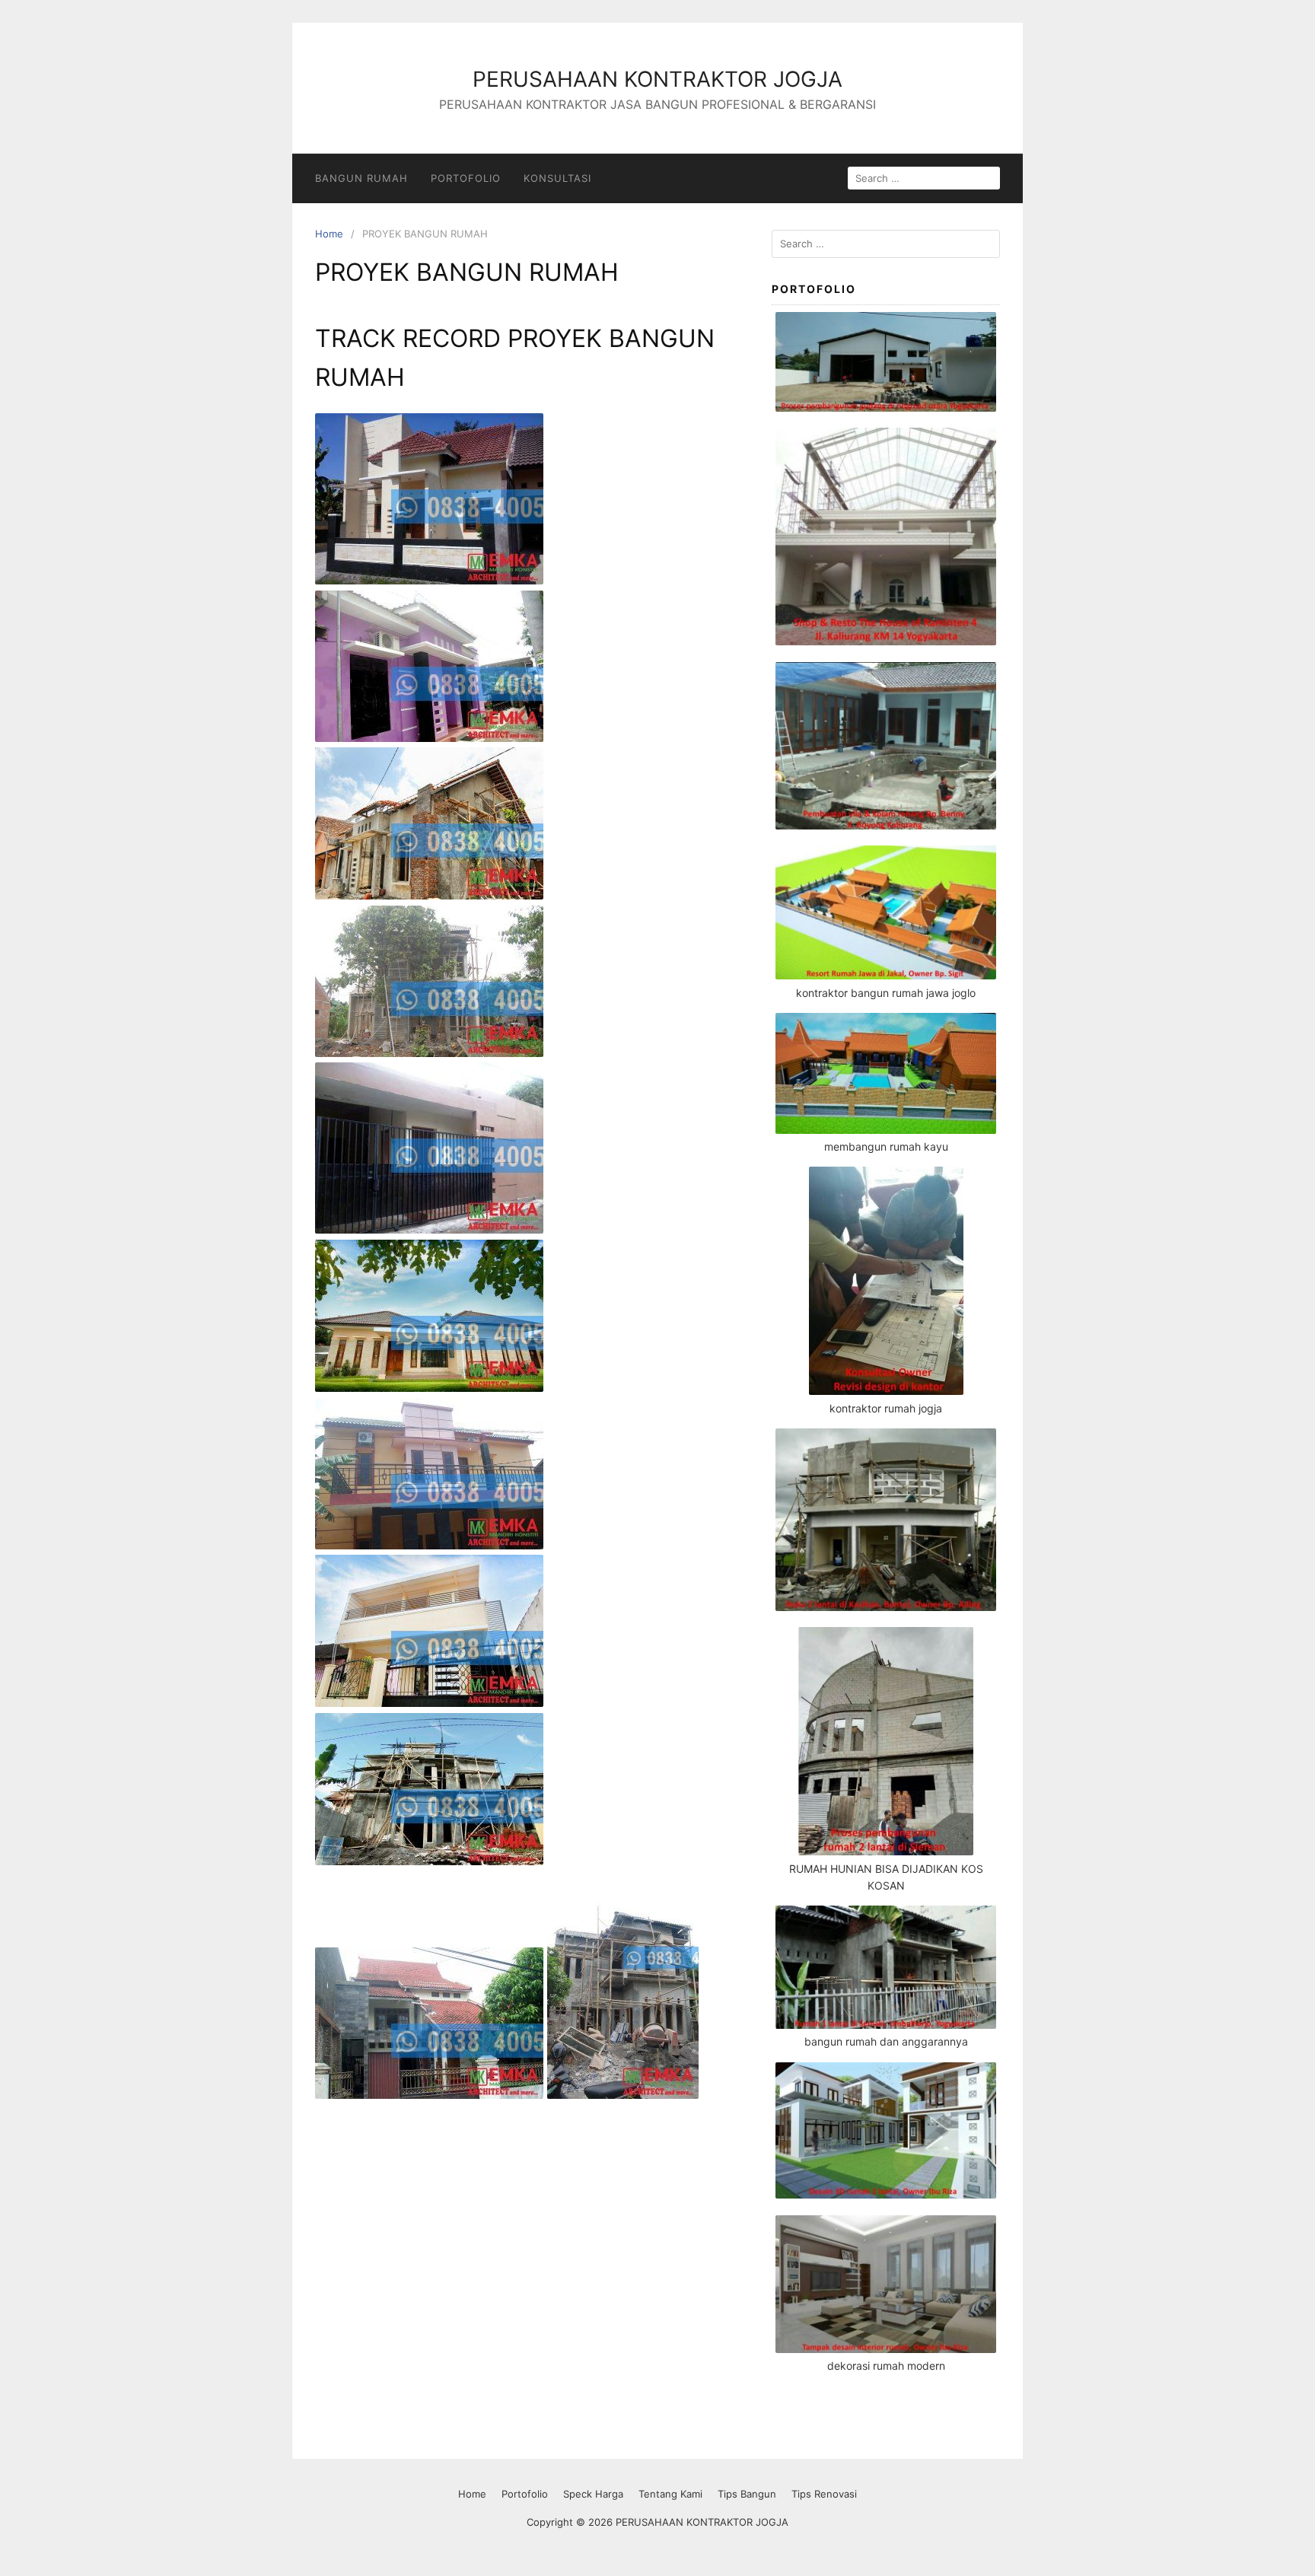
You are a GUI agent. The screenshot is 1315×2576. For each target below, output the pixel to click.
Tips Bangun (747, 2494)
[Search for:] (886, 244)
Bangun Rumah (361, 178)
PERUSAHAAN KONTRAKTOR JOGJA (657, 79)
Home (329, 234)
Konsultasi (557, 178)
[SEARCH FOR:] (924, 178)
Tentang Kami (670, 2494)
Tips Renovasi (824, 2494)
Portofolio (466, 178)
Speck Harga (593, 2494)
